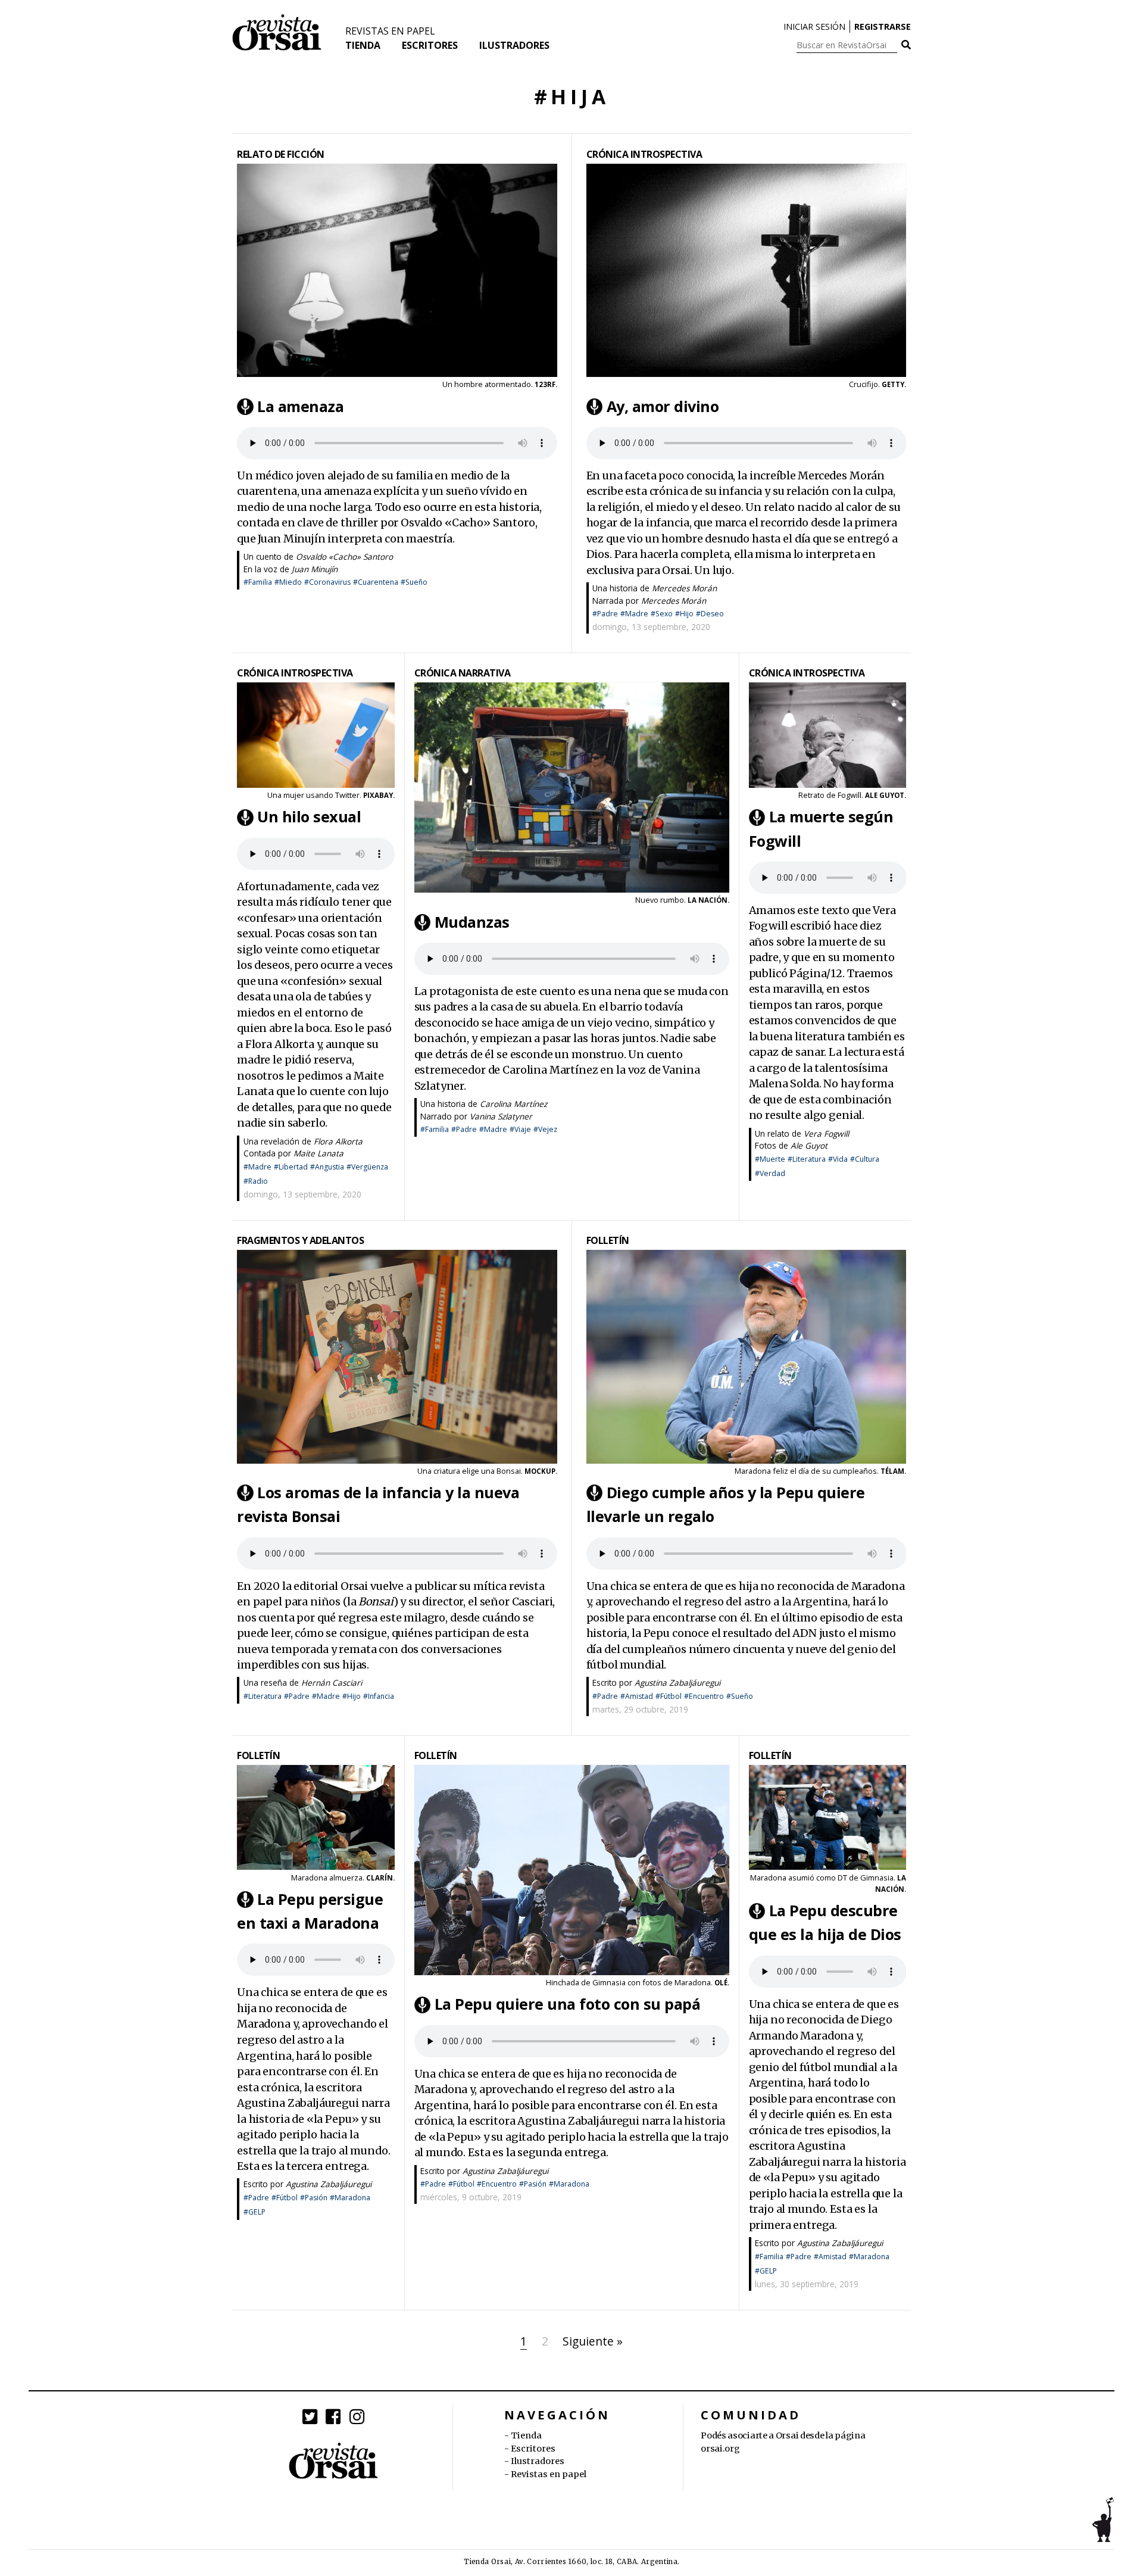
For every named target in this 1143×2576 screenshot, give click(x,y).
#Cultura (865, 1159)
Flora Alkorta (338, 1141)
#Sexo (662, 614)
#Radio (256, 1181)
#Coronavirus (327, 582)
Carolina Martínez (513, 1104)
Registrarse (883, 26)
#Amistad (637, 1696)
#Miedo (288, 582)
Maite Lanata (318, 1153)
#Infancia (379, 1696)
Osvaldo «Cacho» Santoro (344, 556)
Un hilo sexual (309, 817)
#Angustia (327, 1167)
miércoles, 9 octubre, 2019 (471, 2197)
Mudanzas (472, 922)
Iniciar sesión (814, 26)
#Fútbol (669, 1696)
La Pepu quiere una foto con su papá (568, 2004)
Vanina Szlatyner (501, 1116)
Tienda (363, 45)
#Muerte (770, 1159)
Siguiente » (593, 2341)
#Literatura (807, 1159)
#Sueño (414, 582)
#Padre (605, 614)
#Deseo (710, 614)
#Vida (838, 1159)
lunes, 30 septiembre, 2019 (807, 2284)
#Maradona (350, 2198)
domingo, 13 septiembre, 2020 (651, 627)
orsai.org (720, 2449)
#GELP (254, 2212)
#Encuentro (704, 1696)
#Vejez (545, 1129)
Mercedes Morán (684, 588)
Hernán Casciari (332, 1682)
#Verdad (770, 1173)
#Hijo (684, 614)
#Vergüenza (367, 1167)
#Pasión (314, 2198)
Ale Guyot (809, 1145)
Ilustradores (514, 45)
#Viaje (520, 1129)
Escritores (430, 45)
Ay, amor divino (663, 406)
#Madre (634, 614)
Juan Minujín (315, 569)
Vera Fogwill (826, 1133)
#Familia (258, 582)
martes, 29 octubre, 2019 (640, 1709)
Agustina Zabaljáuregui (677, 1682)
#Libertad (291, 1167)
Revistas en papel (390, 31)
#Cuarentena (376, 582)
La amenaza (300, 406)
